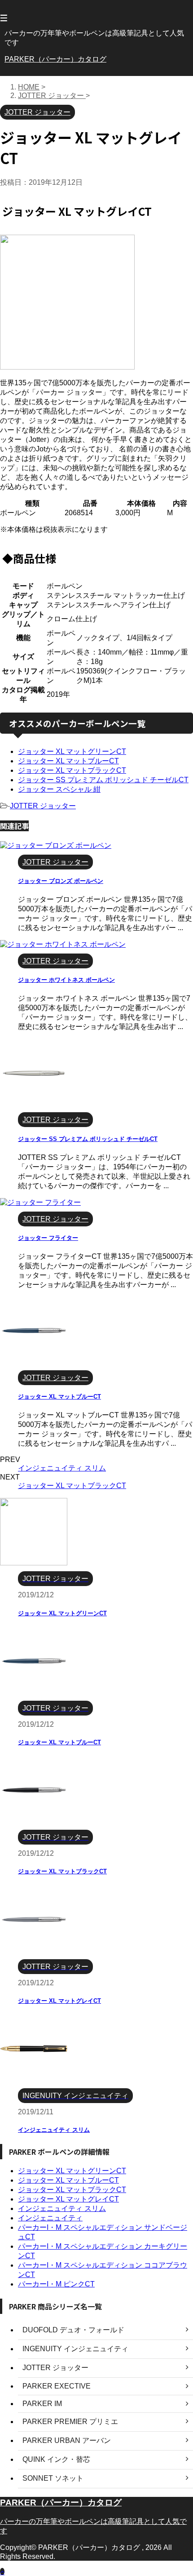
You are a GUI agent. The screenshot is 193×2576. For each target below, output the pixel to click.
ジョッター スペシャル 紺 (59, 789)
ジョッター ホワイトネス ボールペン (66, 980)
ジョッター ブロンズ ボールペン (61, 881)
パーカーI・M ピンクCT (56, 2284)
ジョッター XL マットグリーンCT (72, 751)
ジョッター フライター (48, 1238)
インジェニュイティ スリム (62, 1468)
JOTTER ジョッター (43, 806)
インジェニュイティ (50, 2218)
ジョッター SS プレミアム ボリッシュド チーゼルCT (103, 780)
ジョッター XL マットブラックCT (72, 770)
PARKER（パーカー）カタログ (55, 59)
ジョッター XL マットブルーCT (68, 761)
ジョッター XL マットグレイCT (59, 2001)
